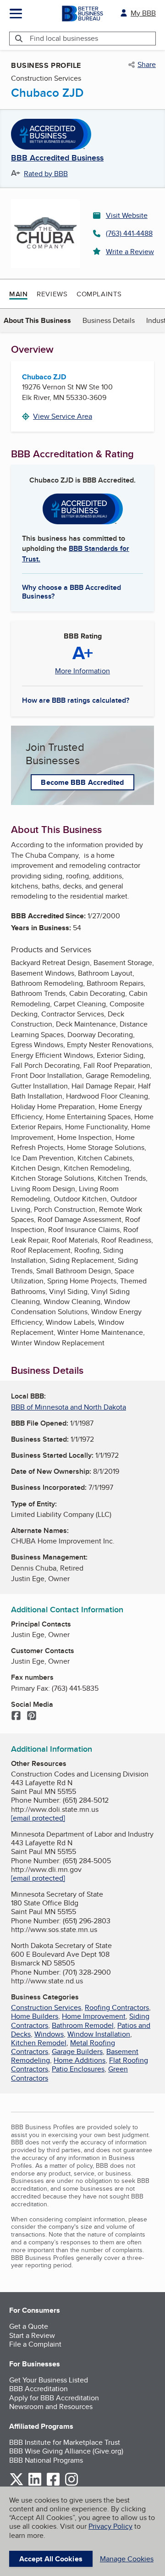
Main (18, 294)
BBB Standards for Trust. (76, 553)
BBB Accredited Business (57, 158)
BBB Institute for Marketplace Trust (65, 2442)
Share (147, 65)
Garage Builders (77, 2051)
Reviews (52, 294)
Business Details (109, 320)
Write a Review (130, 252)
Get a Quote (29, 2326)
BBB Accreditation (38, 2389)
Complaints (99, 294)
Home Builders (35, 2016)
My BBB (143, 13)
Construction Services (46, 2007)
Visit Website (127, 215)
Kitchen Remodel (39, 2043)
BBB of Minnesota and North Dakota (69, 1407)
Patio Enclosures (78, 2069)
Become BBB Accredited (82, 782)
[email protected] (38, 1818)
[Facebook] (16, 1716)
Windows (49, 2034)
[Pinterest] (32, 1716)
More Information (82, 671)
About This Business (37, 320)
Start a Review (32, 2335)
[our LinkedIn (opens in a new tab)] (35, 2484)
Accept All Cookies (51, 2559)
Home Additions (80, 2060)
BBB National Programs (46, 2460)
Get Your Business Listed (49, 2380)
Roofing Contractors (117, 2007)
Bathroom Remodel (83, 2025)
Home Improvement (94, 2016)
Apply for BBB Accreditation (54, 2398)
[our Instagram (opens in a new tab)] (71, 2484)
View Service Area (63, 416)
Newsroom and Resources (51, 2407)
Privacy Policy (110, 2526)
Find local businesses (64, 38)
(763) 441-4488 (129, 233)
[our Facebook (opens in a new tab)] (53, 2484)
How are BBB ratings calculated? (76, 700)
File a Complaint (35, 2344)
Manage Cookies (127, 2559)
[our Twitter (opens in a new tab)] (16, 2484)
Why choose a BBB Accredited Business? (71, 591)
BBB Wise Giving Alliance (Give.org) (66, 2451)
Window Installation (99, 2034)
